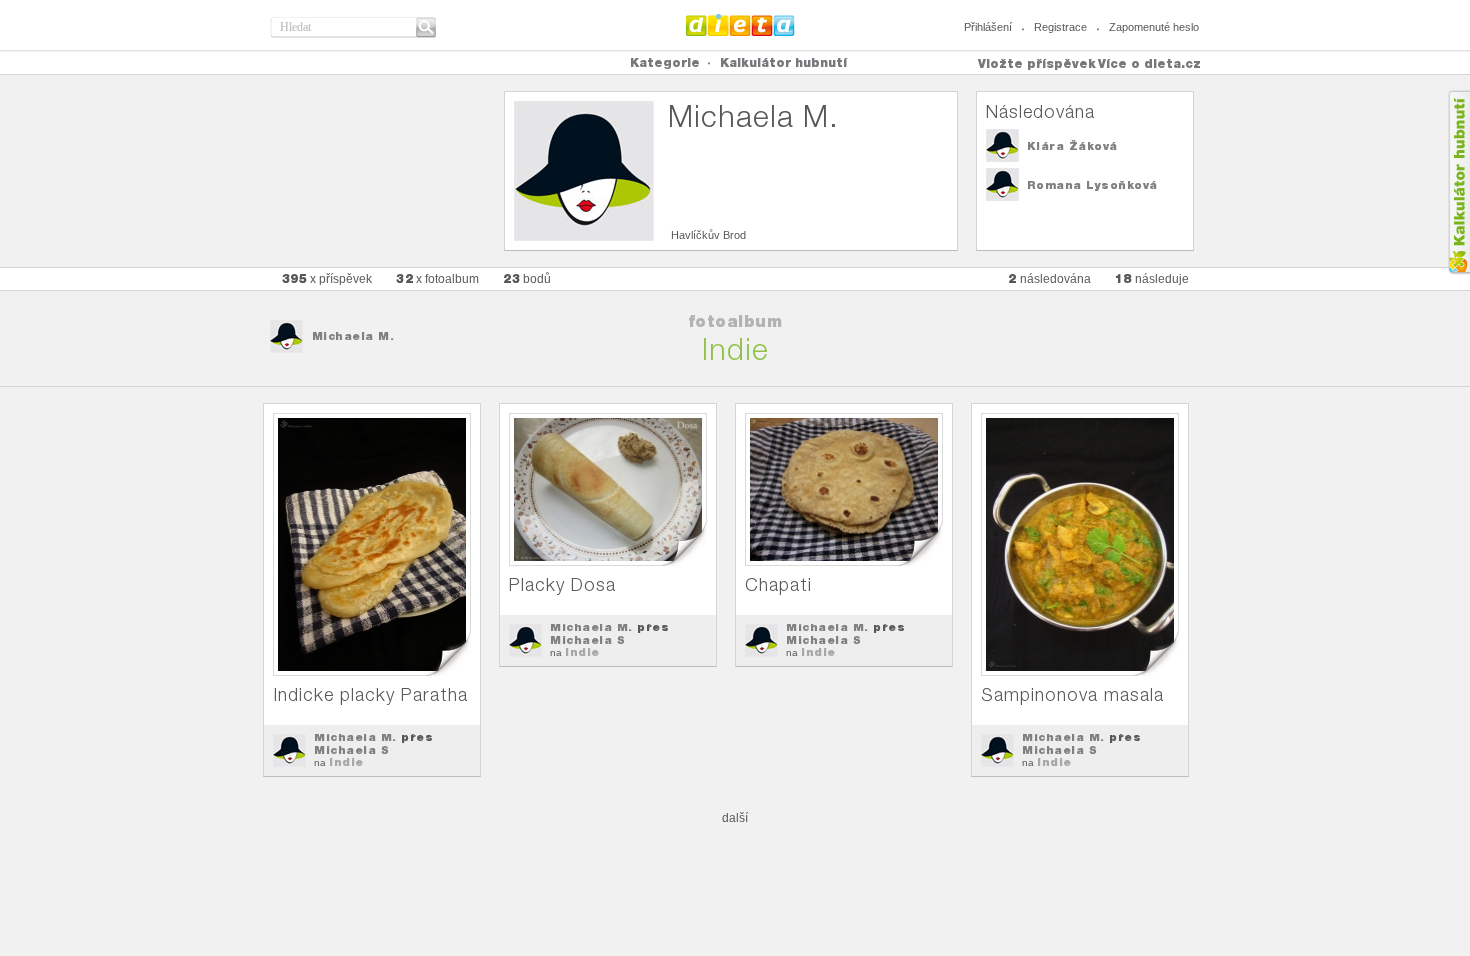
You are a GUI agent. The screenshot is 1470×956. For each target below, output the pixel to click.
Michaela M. (353, 336)
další (735, 818)
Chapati (778, 584)
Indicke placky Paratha (370, 694)
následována (1049, 278)
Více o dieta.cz (1149, 63)
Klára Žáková (1072, 146)
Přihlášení (988, 27)
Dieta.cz (740, 25)
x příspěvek (327, 278)
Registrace (1060, 27)
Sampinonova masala (1072, 694)
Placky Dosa (562, 584)
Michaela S (351, 750)
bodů (527, 278)
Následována (1040, 111)
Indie (346, 762)
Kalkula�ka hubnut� (1458, 182)
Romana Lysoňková (1092, 185)
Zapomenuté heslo (1154, 27)
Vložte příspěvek (1037, 63)
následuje (1152, 278)
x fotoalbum (437, 278)
